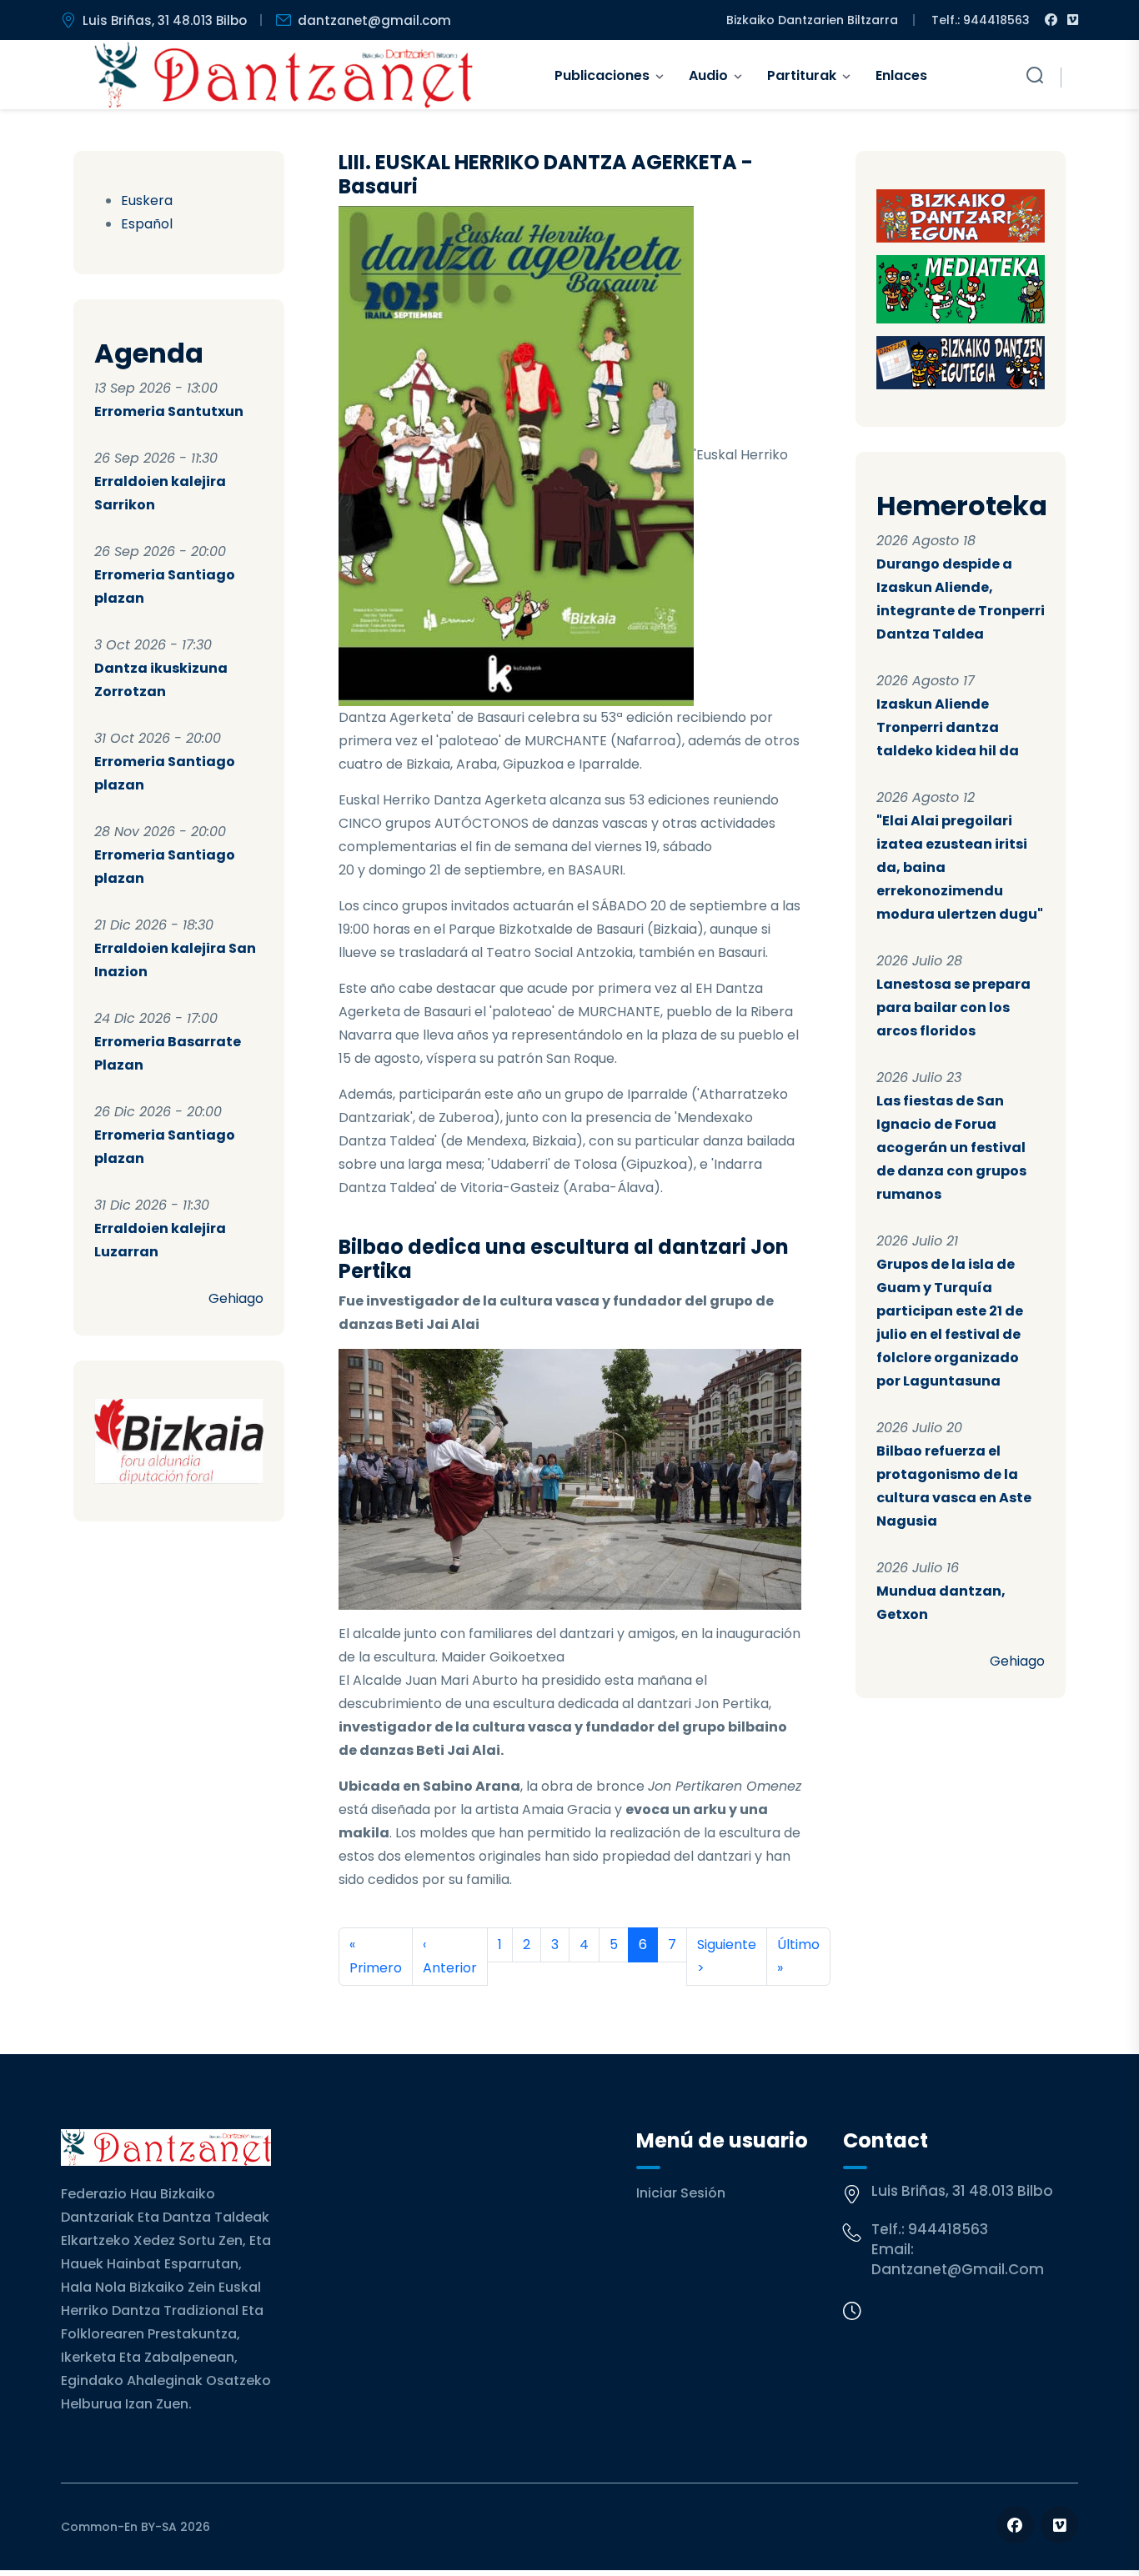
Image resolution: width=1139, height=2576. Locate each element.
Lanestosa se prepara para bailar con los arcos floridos (953, 1007)
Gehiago (236, 1298)
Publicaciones (602, 75)
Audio (708, 75)
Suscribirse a (345, 2006)
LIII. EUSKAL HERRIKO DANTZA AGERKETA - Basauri (546, 174)
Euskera (147, 200)
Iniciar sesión (681, 2193)
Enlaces (901, 75)
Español (147, 224)
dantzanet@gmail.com (374, 20)
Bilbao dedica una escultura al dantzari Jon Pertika (564, 1259)
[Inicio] (284, 75)
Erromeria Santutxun (169, 411)
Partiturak (802, 75)
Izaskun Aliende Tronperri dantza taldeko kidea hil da (948, 727)
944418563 (948, 2229)
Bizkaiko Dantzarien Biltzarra (812, 20)
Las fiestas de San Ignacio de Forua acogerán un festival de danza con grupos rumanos (951, 1148)
